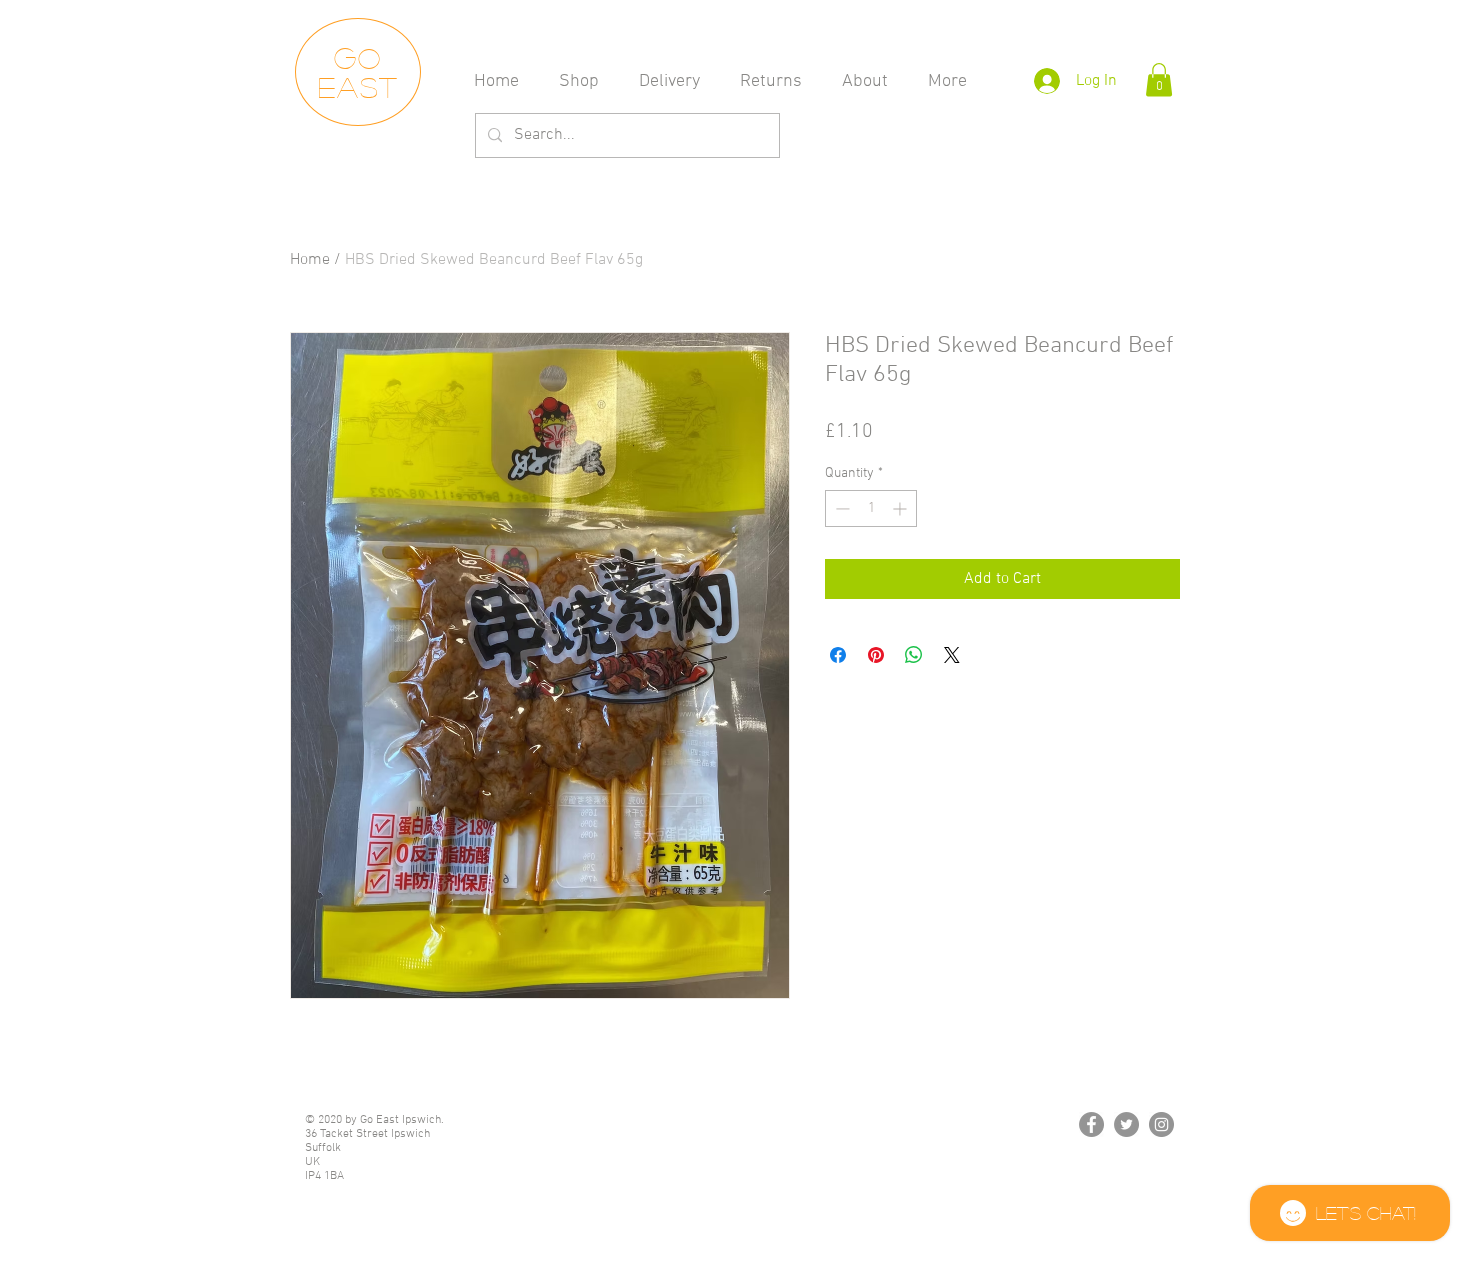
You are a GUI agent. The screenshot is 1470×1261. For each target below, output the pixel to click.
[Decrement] (840, 508)
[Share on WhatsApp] (914, 655)
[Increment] (901, 508)
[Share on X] (952, 655)
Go (358, 57)
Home (310, 260)
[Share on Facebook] (838, 655)
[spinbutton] (871, 508)
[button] (1159, 79)
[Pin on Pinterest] (876, 655)
